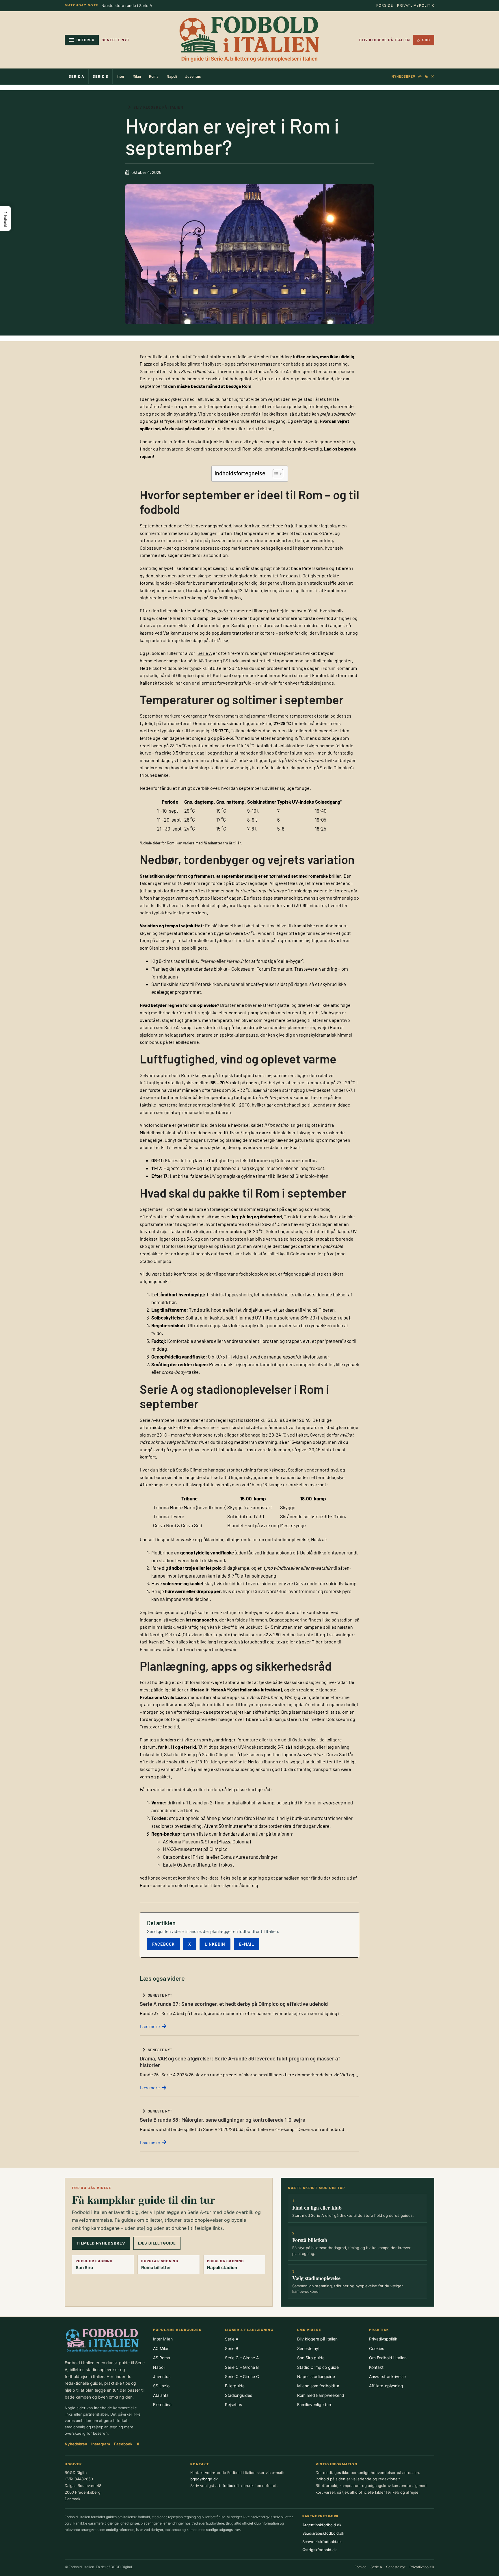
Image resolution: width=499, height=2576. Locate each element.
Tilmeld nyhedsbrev (101, 2243)
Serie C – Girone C (242, 2376)
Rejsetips (233, 2404)
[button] (5, 218)
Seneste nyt (308, 2348)
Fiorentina (162, 2404)
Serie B (100, 76)
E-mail (247, 1944)
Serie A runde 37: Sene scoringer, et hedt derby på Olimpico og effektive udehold (234, 2004)
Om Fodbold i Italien (388, 2358)
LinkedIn (215, 1944)
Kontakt (376, 2367)
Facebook (163, 1944)
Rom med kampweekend (321, 2395)
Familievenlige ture (315, 2404)
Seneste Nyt (116, 40)
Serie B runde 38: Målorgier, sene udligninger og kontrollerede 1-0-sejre (222, 2120)
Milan (137, 76)
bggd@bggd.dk (204, 2479)
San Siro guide (311, 2358)
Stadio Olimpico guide (318, 2367)
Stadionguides (239, 2395)
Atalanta (161, 2395)
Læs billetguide (157, 2243)
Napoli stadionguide (316, 2376)
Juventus (193, 76)
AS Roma (207, 660)
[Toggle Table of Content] (275, 474)
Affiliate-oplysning (386, 2386)
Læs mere (150, 2026)
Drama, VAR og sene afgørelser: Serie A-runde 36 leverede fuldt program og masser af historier (240, 2062)
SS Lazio (231, 660)
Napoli (172, 76)
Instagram (101, 2444)
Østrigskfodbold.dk (320, 2550)
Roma (154, 76)
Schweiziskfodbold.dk (322, 2542)
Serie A (77, 76)
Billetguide (235, 2386)
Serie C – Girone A (242, 2358)
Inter (121, 76)
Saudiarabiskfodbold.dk (323, 2533)
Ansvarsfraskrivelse (387, 2376)
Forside (385, 5)
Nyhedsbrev (403, 76)
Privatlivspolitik (416, 5)
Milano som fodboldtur (318, 2386)
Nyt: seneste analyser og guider (130, 5)
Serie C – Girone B (242, 2367)
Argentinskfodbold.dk (322, 2525)
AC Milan (161, 2348)
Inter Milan (163, 2339)
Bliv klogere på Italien (385, 40)
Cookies (377, 2348)
